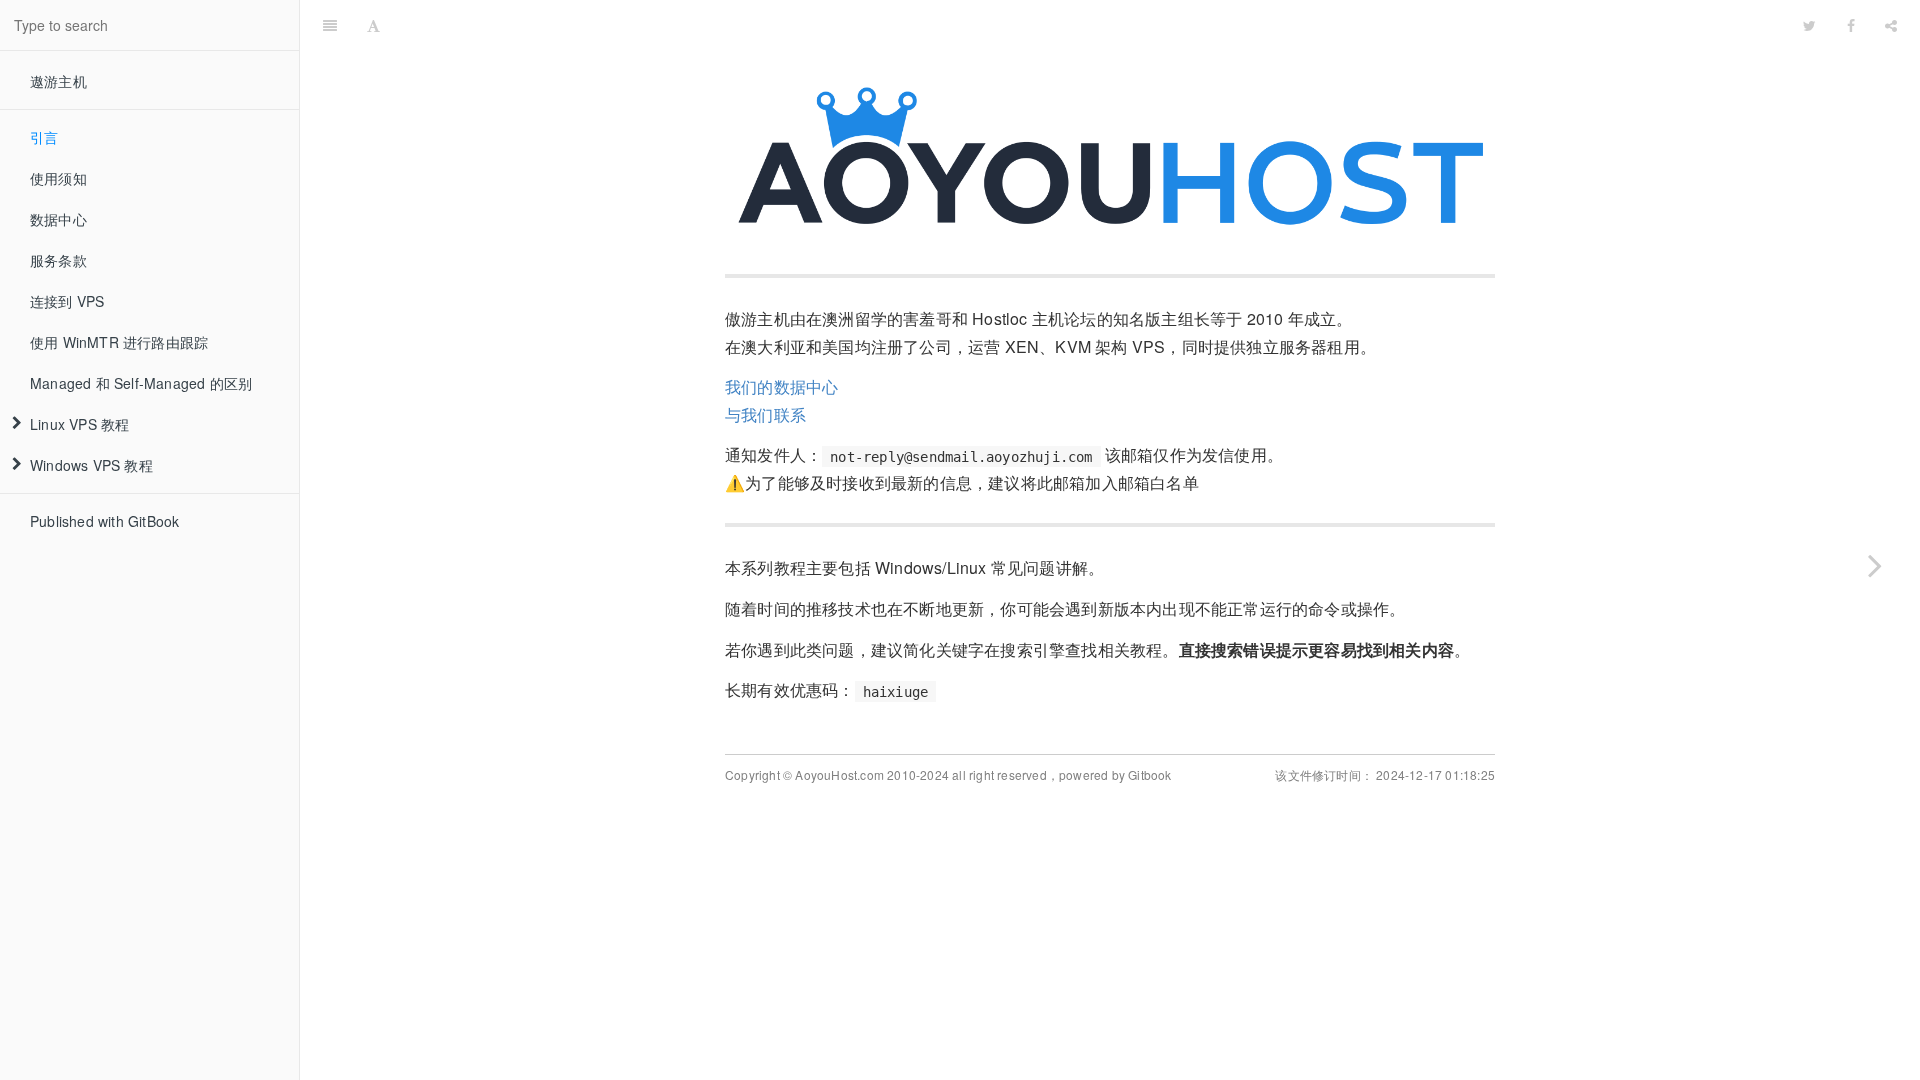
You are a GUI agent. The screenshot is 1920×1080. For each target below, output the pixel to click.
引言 (44, 137)
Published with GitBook (104, 521)
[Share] (1891, 25)
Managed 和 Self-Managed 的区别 (141, 383)
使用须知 (58, 178)
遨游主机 (58, 81)
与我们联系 (765, 414)
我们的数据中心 (781, 386)
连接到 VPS (67, 301)
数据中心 (58, 219)
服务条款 (58, 260)
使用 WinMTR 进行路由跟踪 (119, 342)
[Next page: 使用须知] (1875, 565)
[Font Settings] (373, 25)
